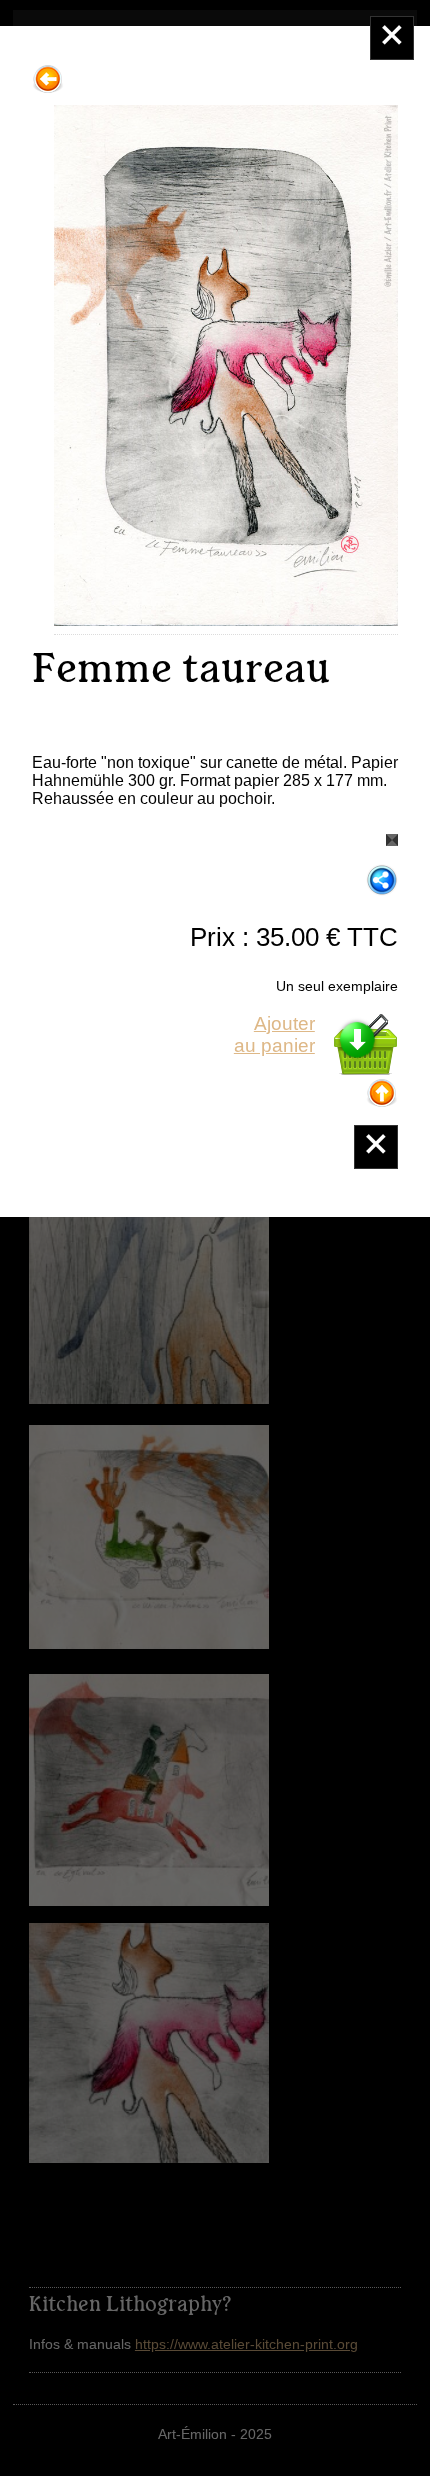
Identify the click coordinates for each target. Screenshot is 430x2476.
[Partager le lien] (382, 881)
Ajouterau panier (274, 1034)
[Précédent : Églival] (48, 71)
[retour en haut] (382, 1085)
